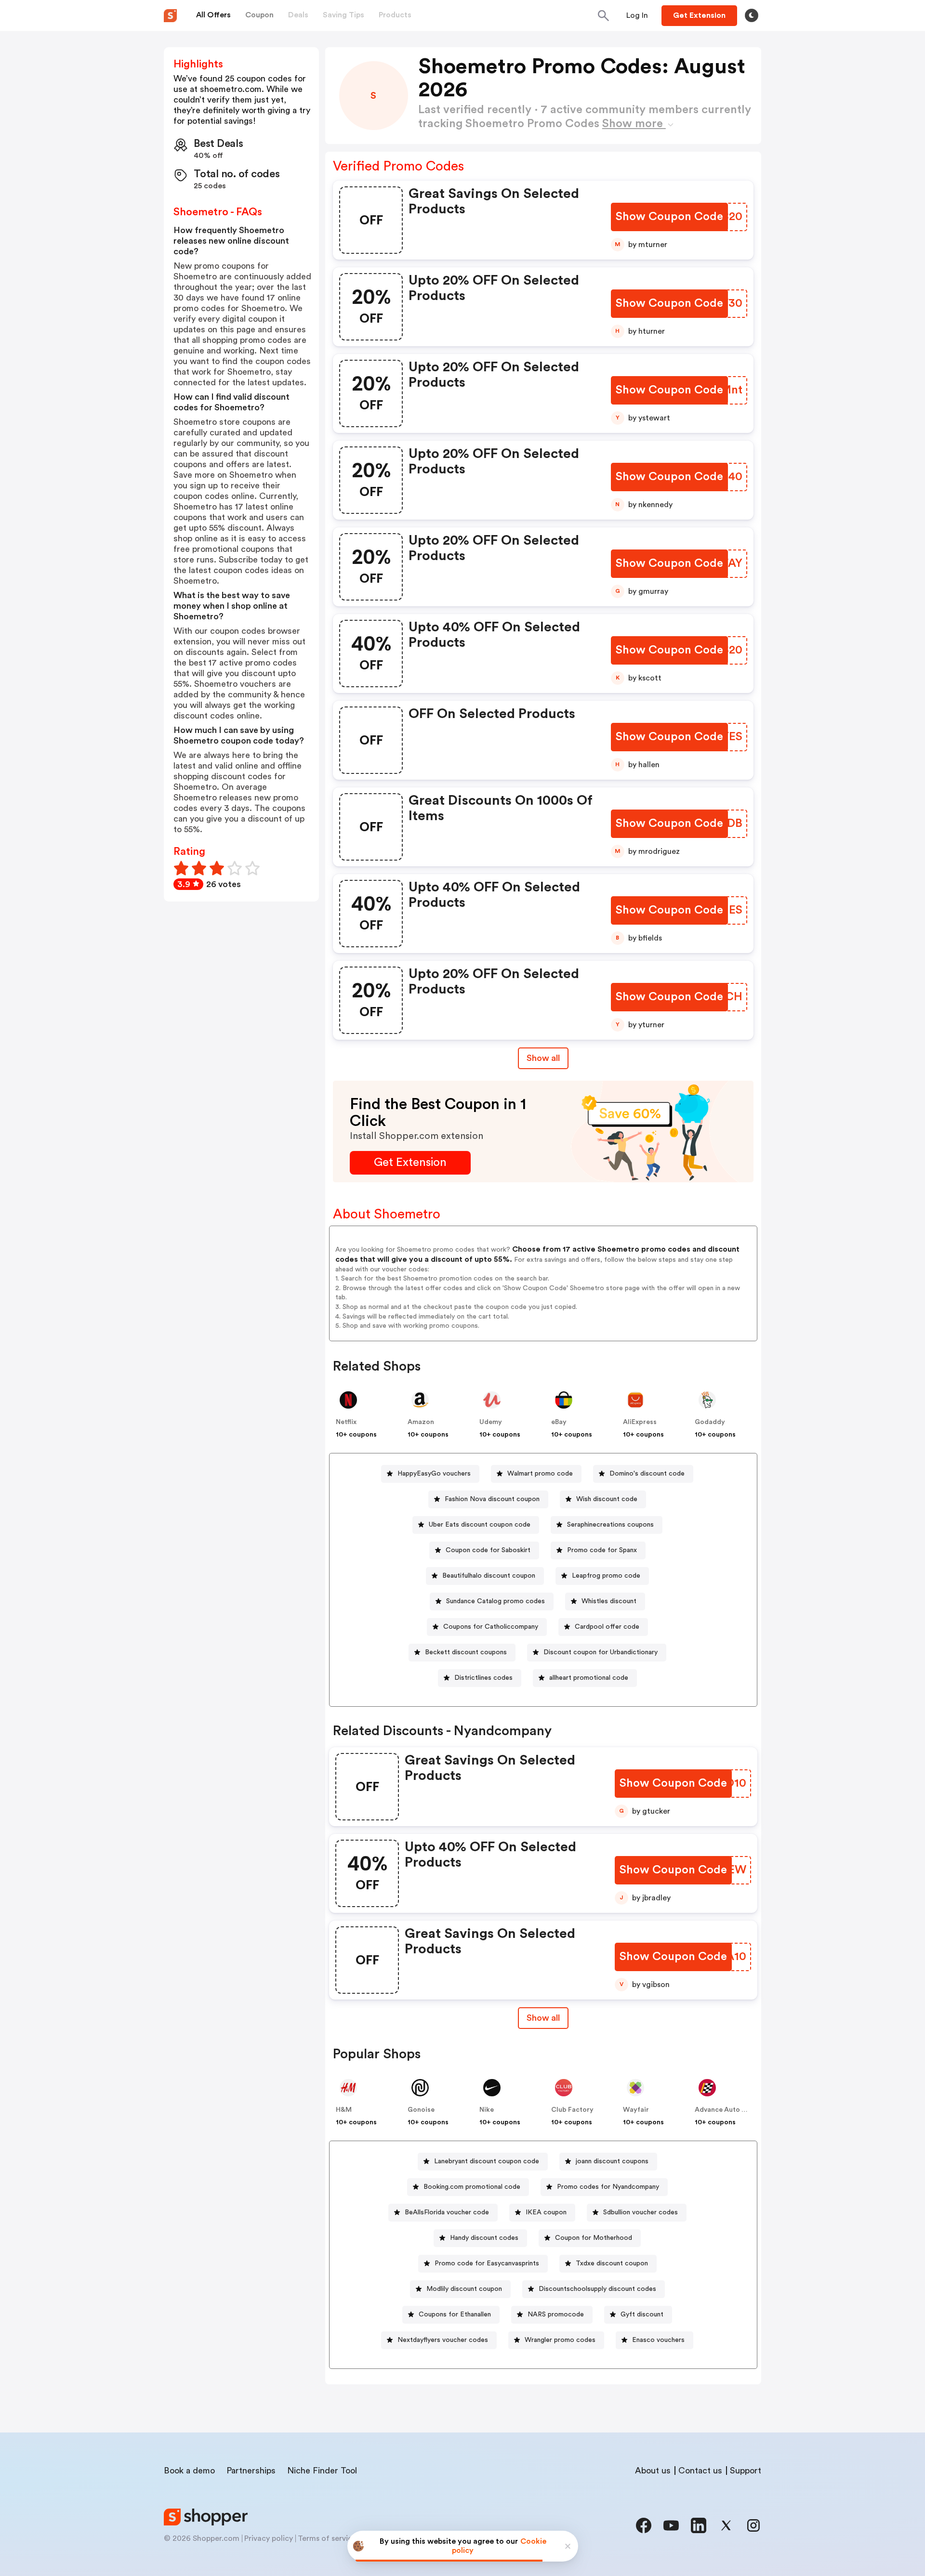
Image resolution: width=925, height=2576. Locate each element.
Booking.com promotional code (472, 2187)
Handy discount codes (484, 2238)
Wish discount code (607, 1499)
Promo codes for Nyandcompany (608, 2187)
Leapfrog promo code (606, 1576)
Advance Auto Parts (727, 2110)
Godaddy (710, 1422)
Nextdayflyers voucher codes (443, 2340)
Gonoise (421, 2110)
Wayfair (636, 2110)
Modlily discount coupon (464, 2289)
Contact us (700, 2471)
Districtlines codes (483, 1678)
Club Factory (572, 2110)
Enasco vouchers (658, 2340)
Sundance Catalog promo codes (496, 1601)
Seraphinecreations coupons (610, 1525)
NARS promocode (556, 2314)
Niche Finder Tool (322, 2471)
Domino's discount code (647, 1474)
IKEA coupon (546, 2212)
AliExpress (640, 1422)
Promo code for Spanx (602, 1550)
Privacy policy (269, 2538)
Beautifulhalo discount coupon (489, 1576)
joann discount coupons (612, 2161)
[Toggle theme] (752, 15)
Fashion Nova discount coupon (492, 1499)
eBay (559, 1422)
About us (653, 2471)
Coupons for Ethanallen (455, 2314)
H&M (344, 2110)
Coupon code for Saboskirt (488, 1550)
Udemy (491, 1422)
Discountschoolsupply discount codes (597, 2289)
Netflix (346, 1422)
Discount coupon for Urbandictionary (601, 1652)
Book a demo (189, 2471)
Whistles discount (609, 1601)
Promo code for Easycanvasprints (487, 2263)
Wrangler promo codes (560, 2340)
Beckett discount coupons (466, 1652)
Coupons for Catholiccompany (491, 1627)
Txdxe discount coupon (612, 2263)
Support (746, 2471)
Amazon (421, 1422)
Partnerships (251, 2471)
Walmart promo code (540, 1474)
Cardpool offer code (607, 1627)
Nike (487, 2110)
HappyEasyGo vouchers (434, 1474)
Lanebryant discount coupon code (487, 2161)
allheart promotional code (589, 1678)
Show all (543, 1058)
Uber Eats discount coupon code (480, 1525)
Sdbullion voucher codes (641, 2212)
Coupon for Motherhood (594, 2238)
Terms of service (327, 2538)
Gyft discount (642, 2314)
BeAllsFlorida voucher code (447, 2212)
